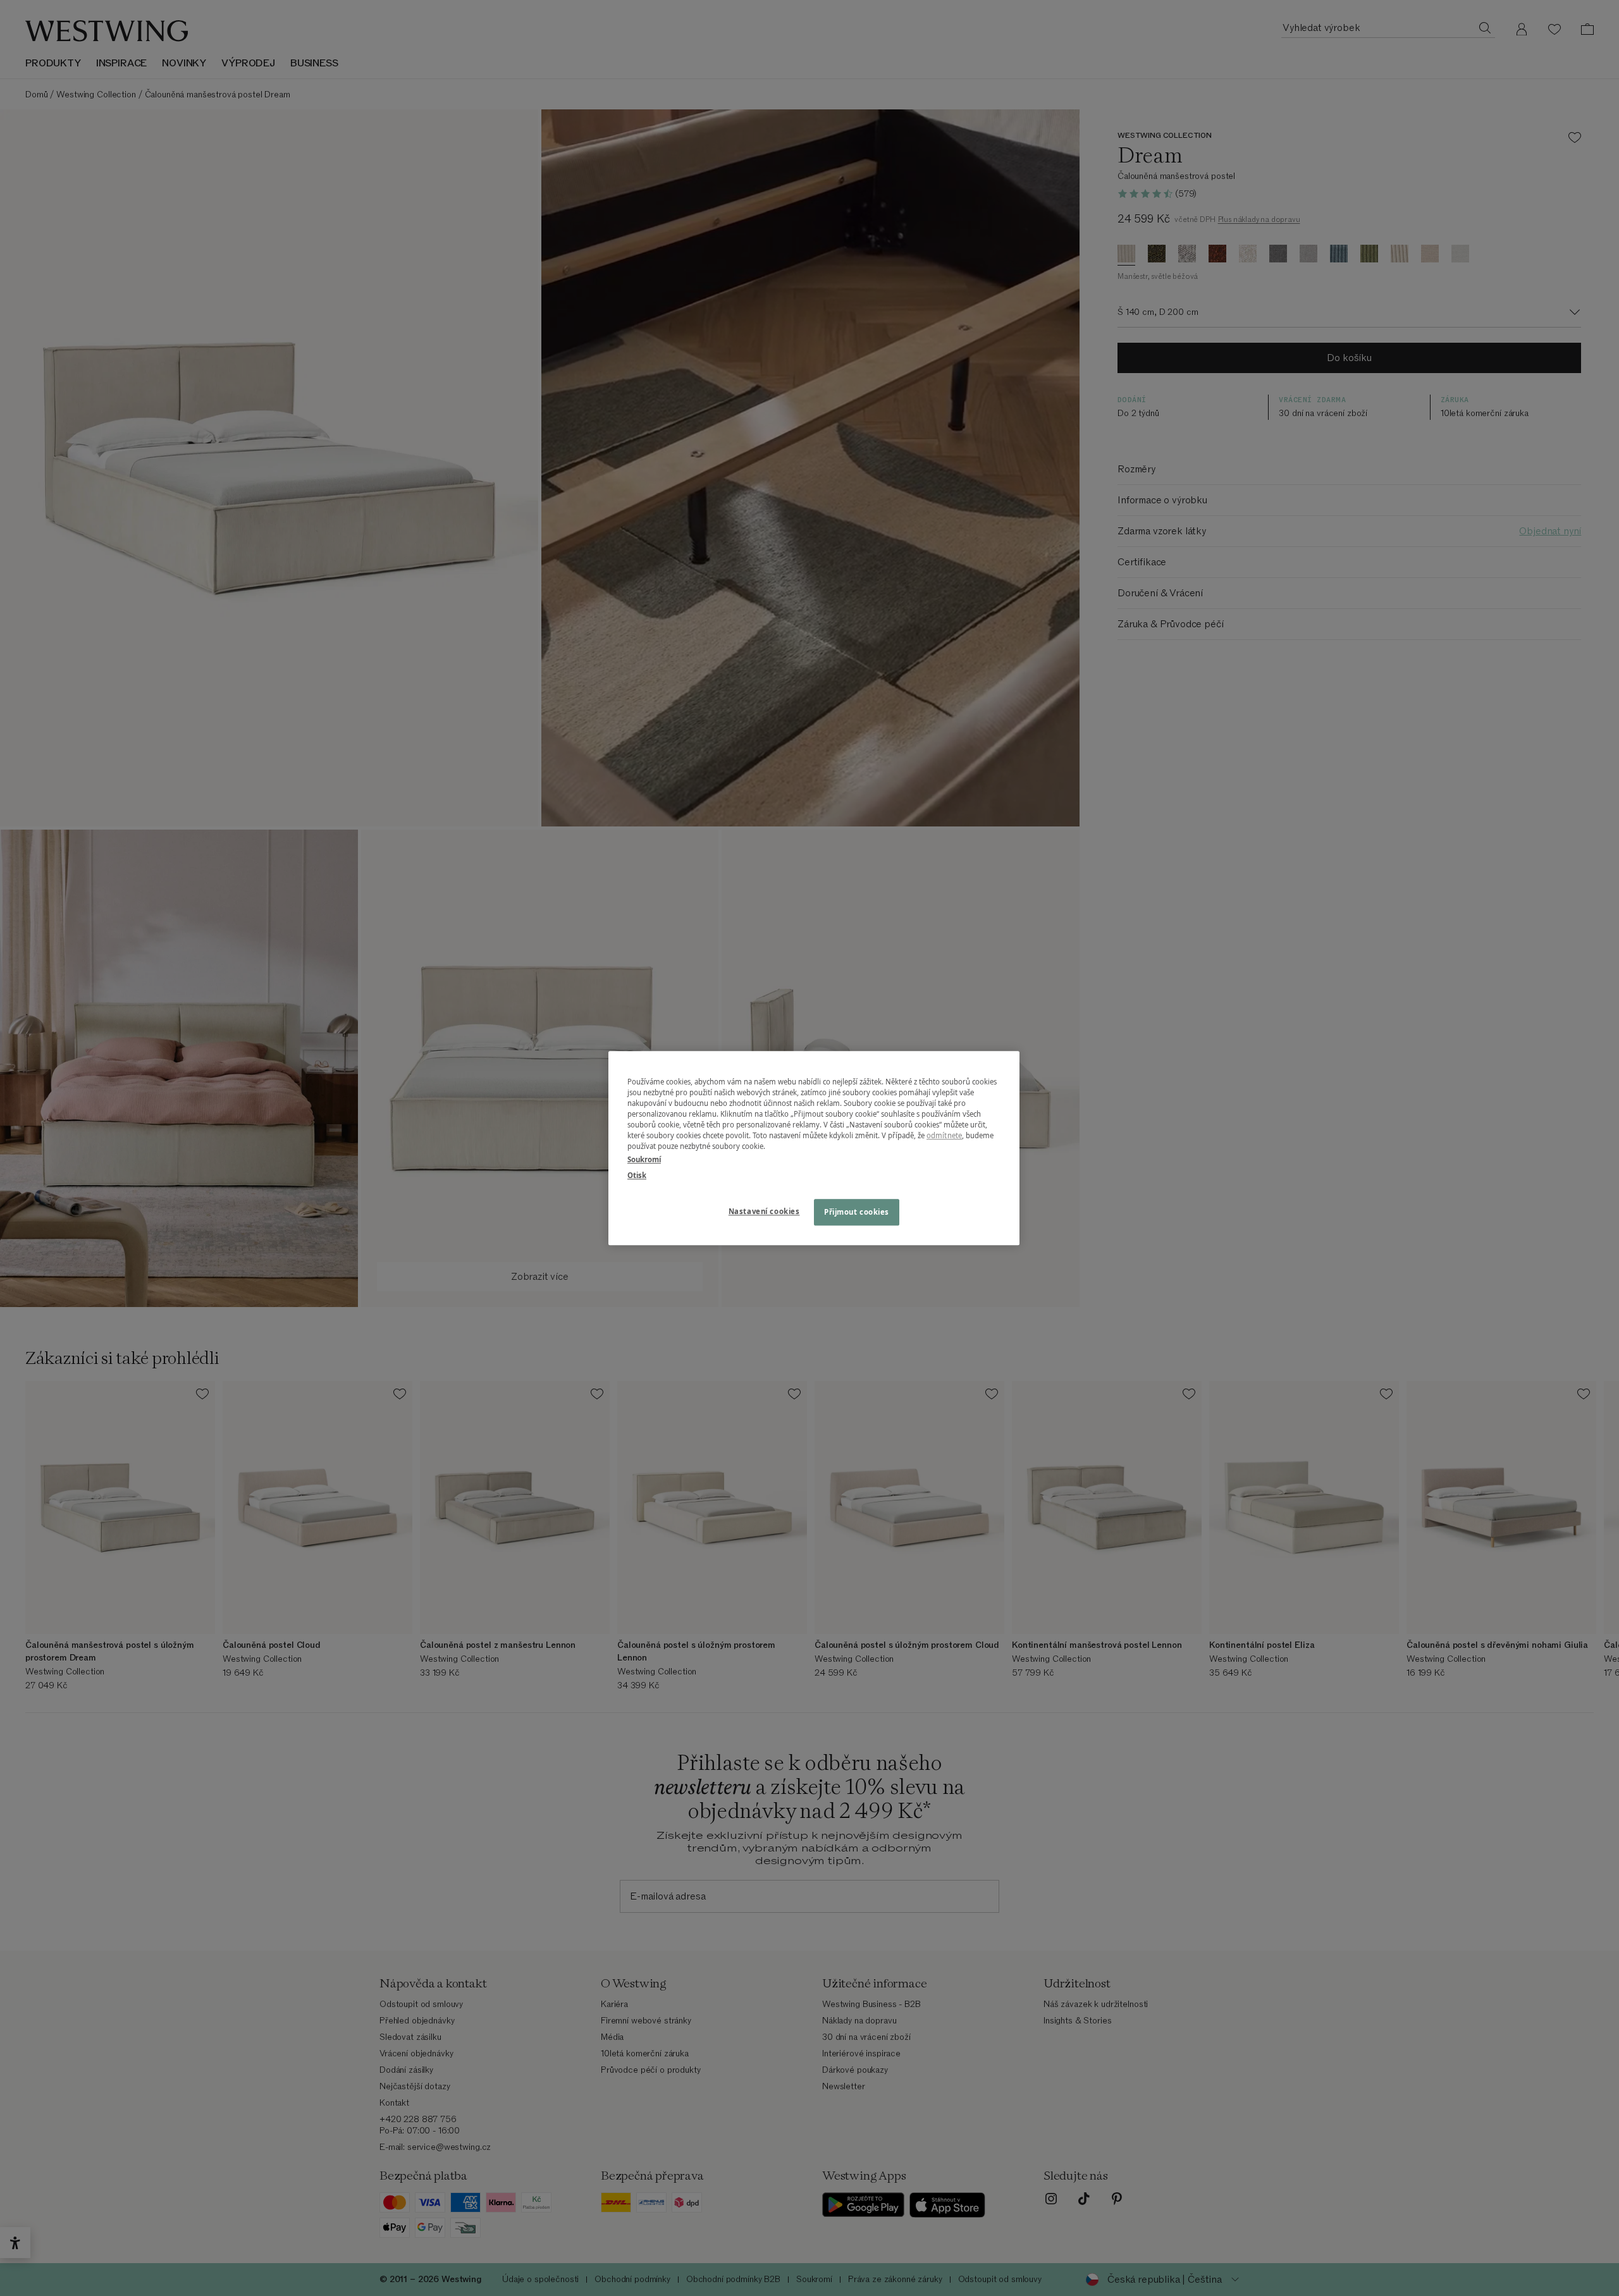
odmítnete (944, 1135)
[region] (814, 1148)
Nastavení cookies (764, 1211)
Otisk (637, 1175)
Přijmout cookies (857, 1212)
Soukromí (644, 1159)
